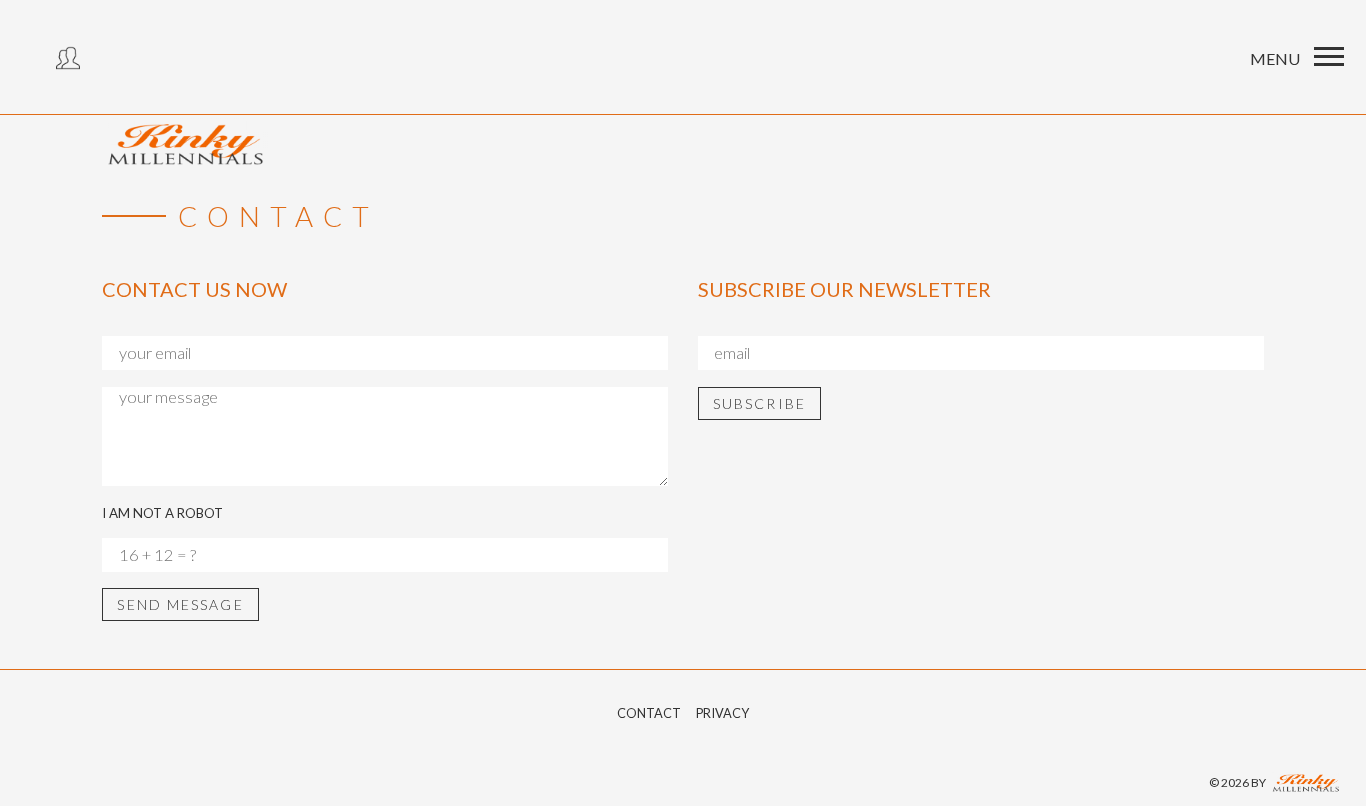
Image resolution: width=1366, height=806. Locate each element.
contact (649, 713)
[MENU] (1329, 57)
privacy (722, 713)
